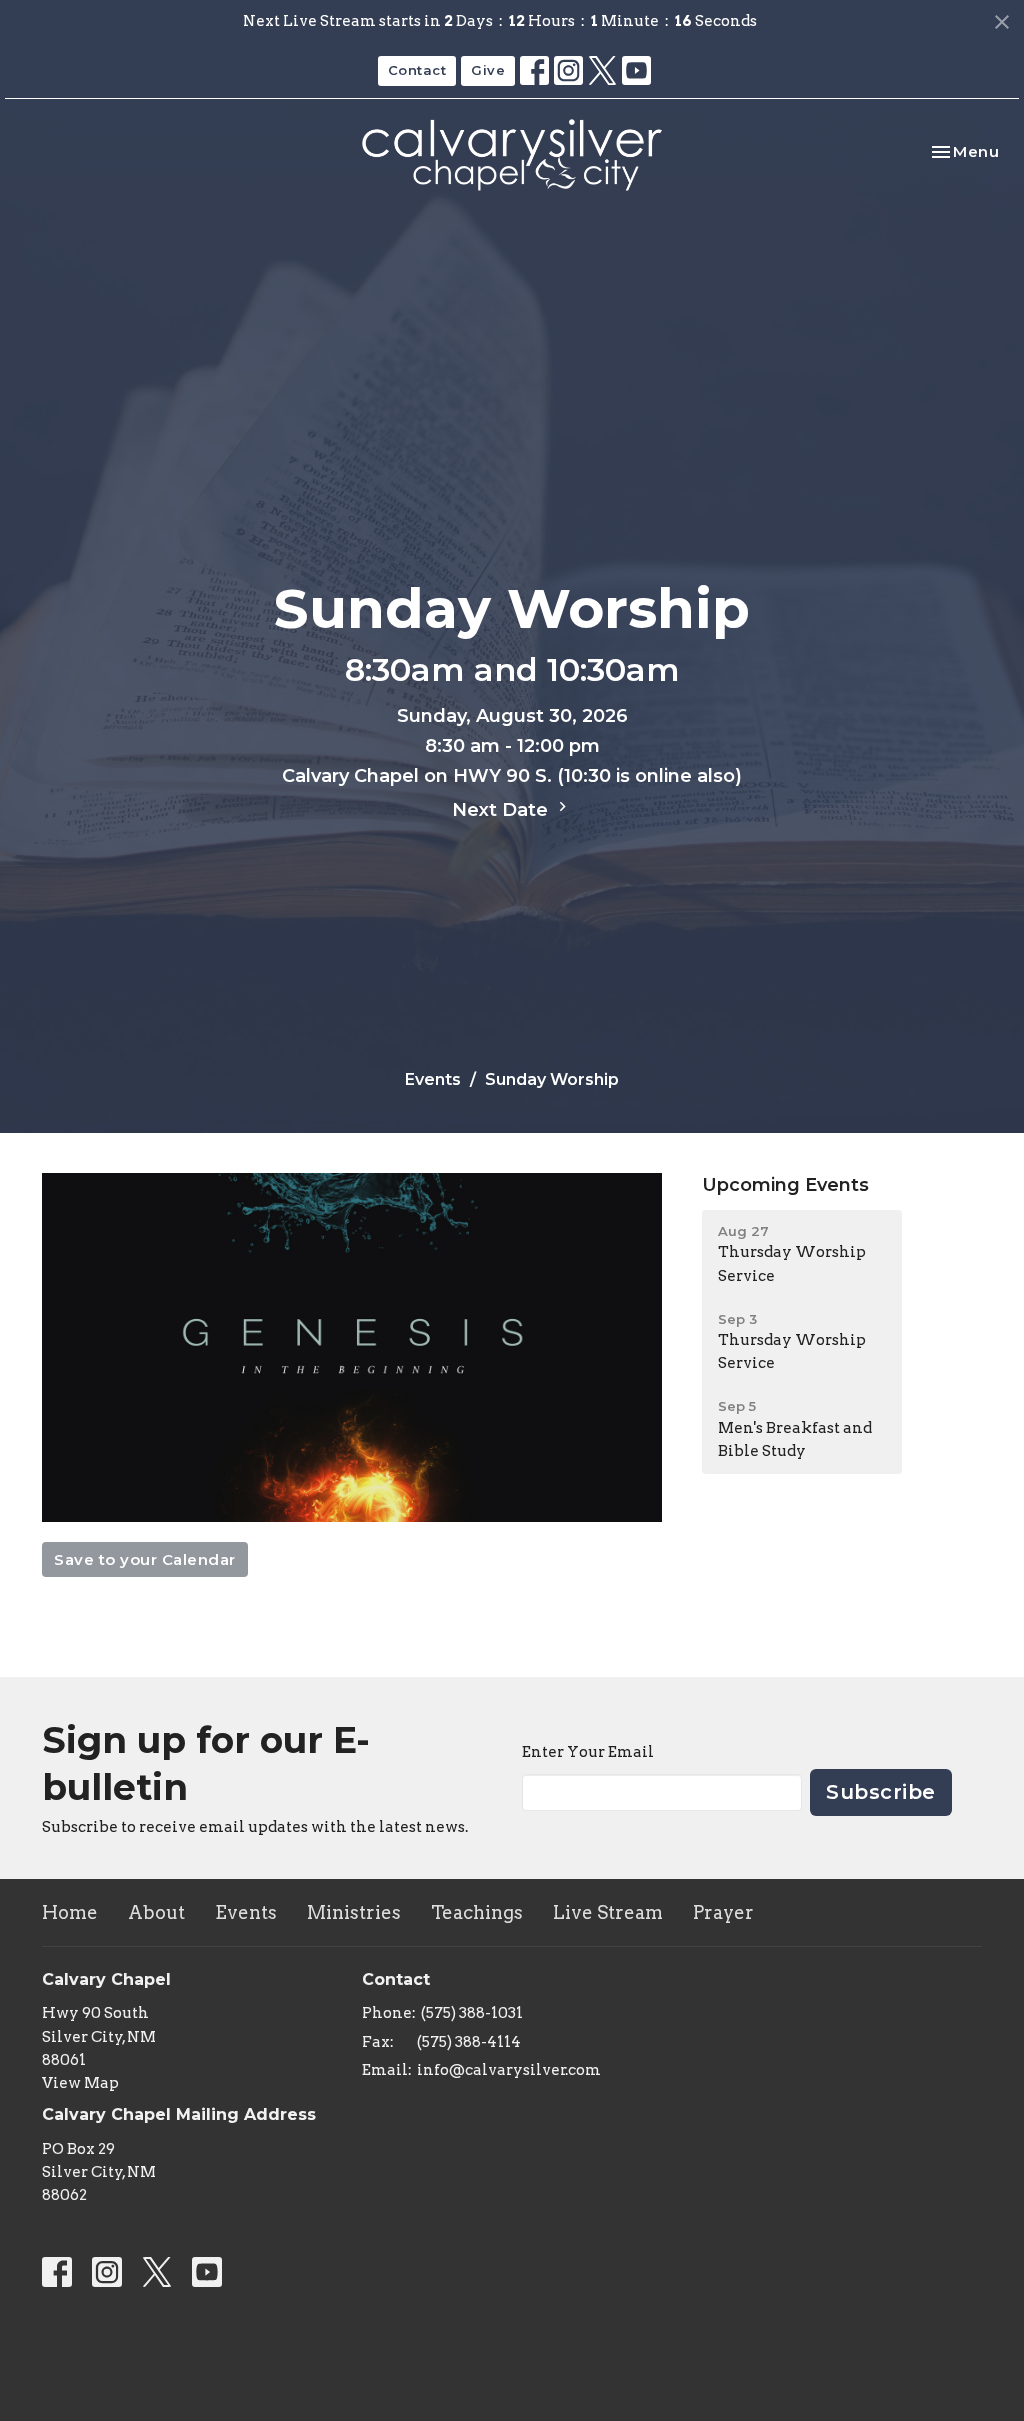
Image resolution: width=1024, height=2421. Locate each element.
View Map (80, 2083)
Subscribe (881, 1792)
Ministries (354, 1912)
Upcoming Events (785, 1185)
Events (433, 1079)
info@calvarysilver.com (509, 2070)
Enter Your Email (588, 1752)
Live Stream (608, 1912)
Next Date (502, 810)
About (156, 1912)
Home (70, 1912)
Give (488, 70)
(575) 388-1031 (472, 2013)
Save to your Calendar (145, 1559)
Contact (417, 70)
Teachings (477, 1912)
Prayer (723, 1912)
